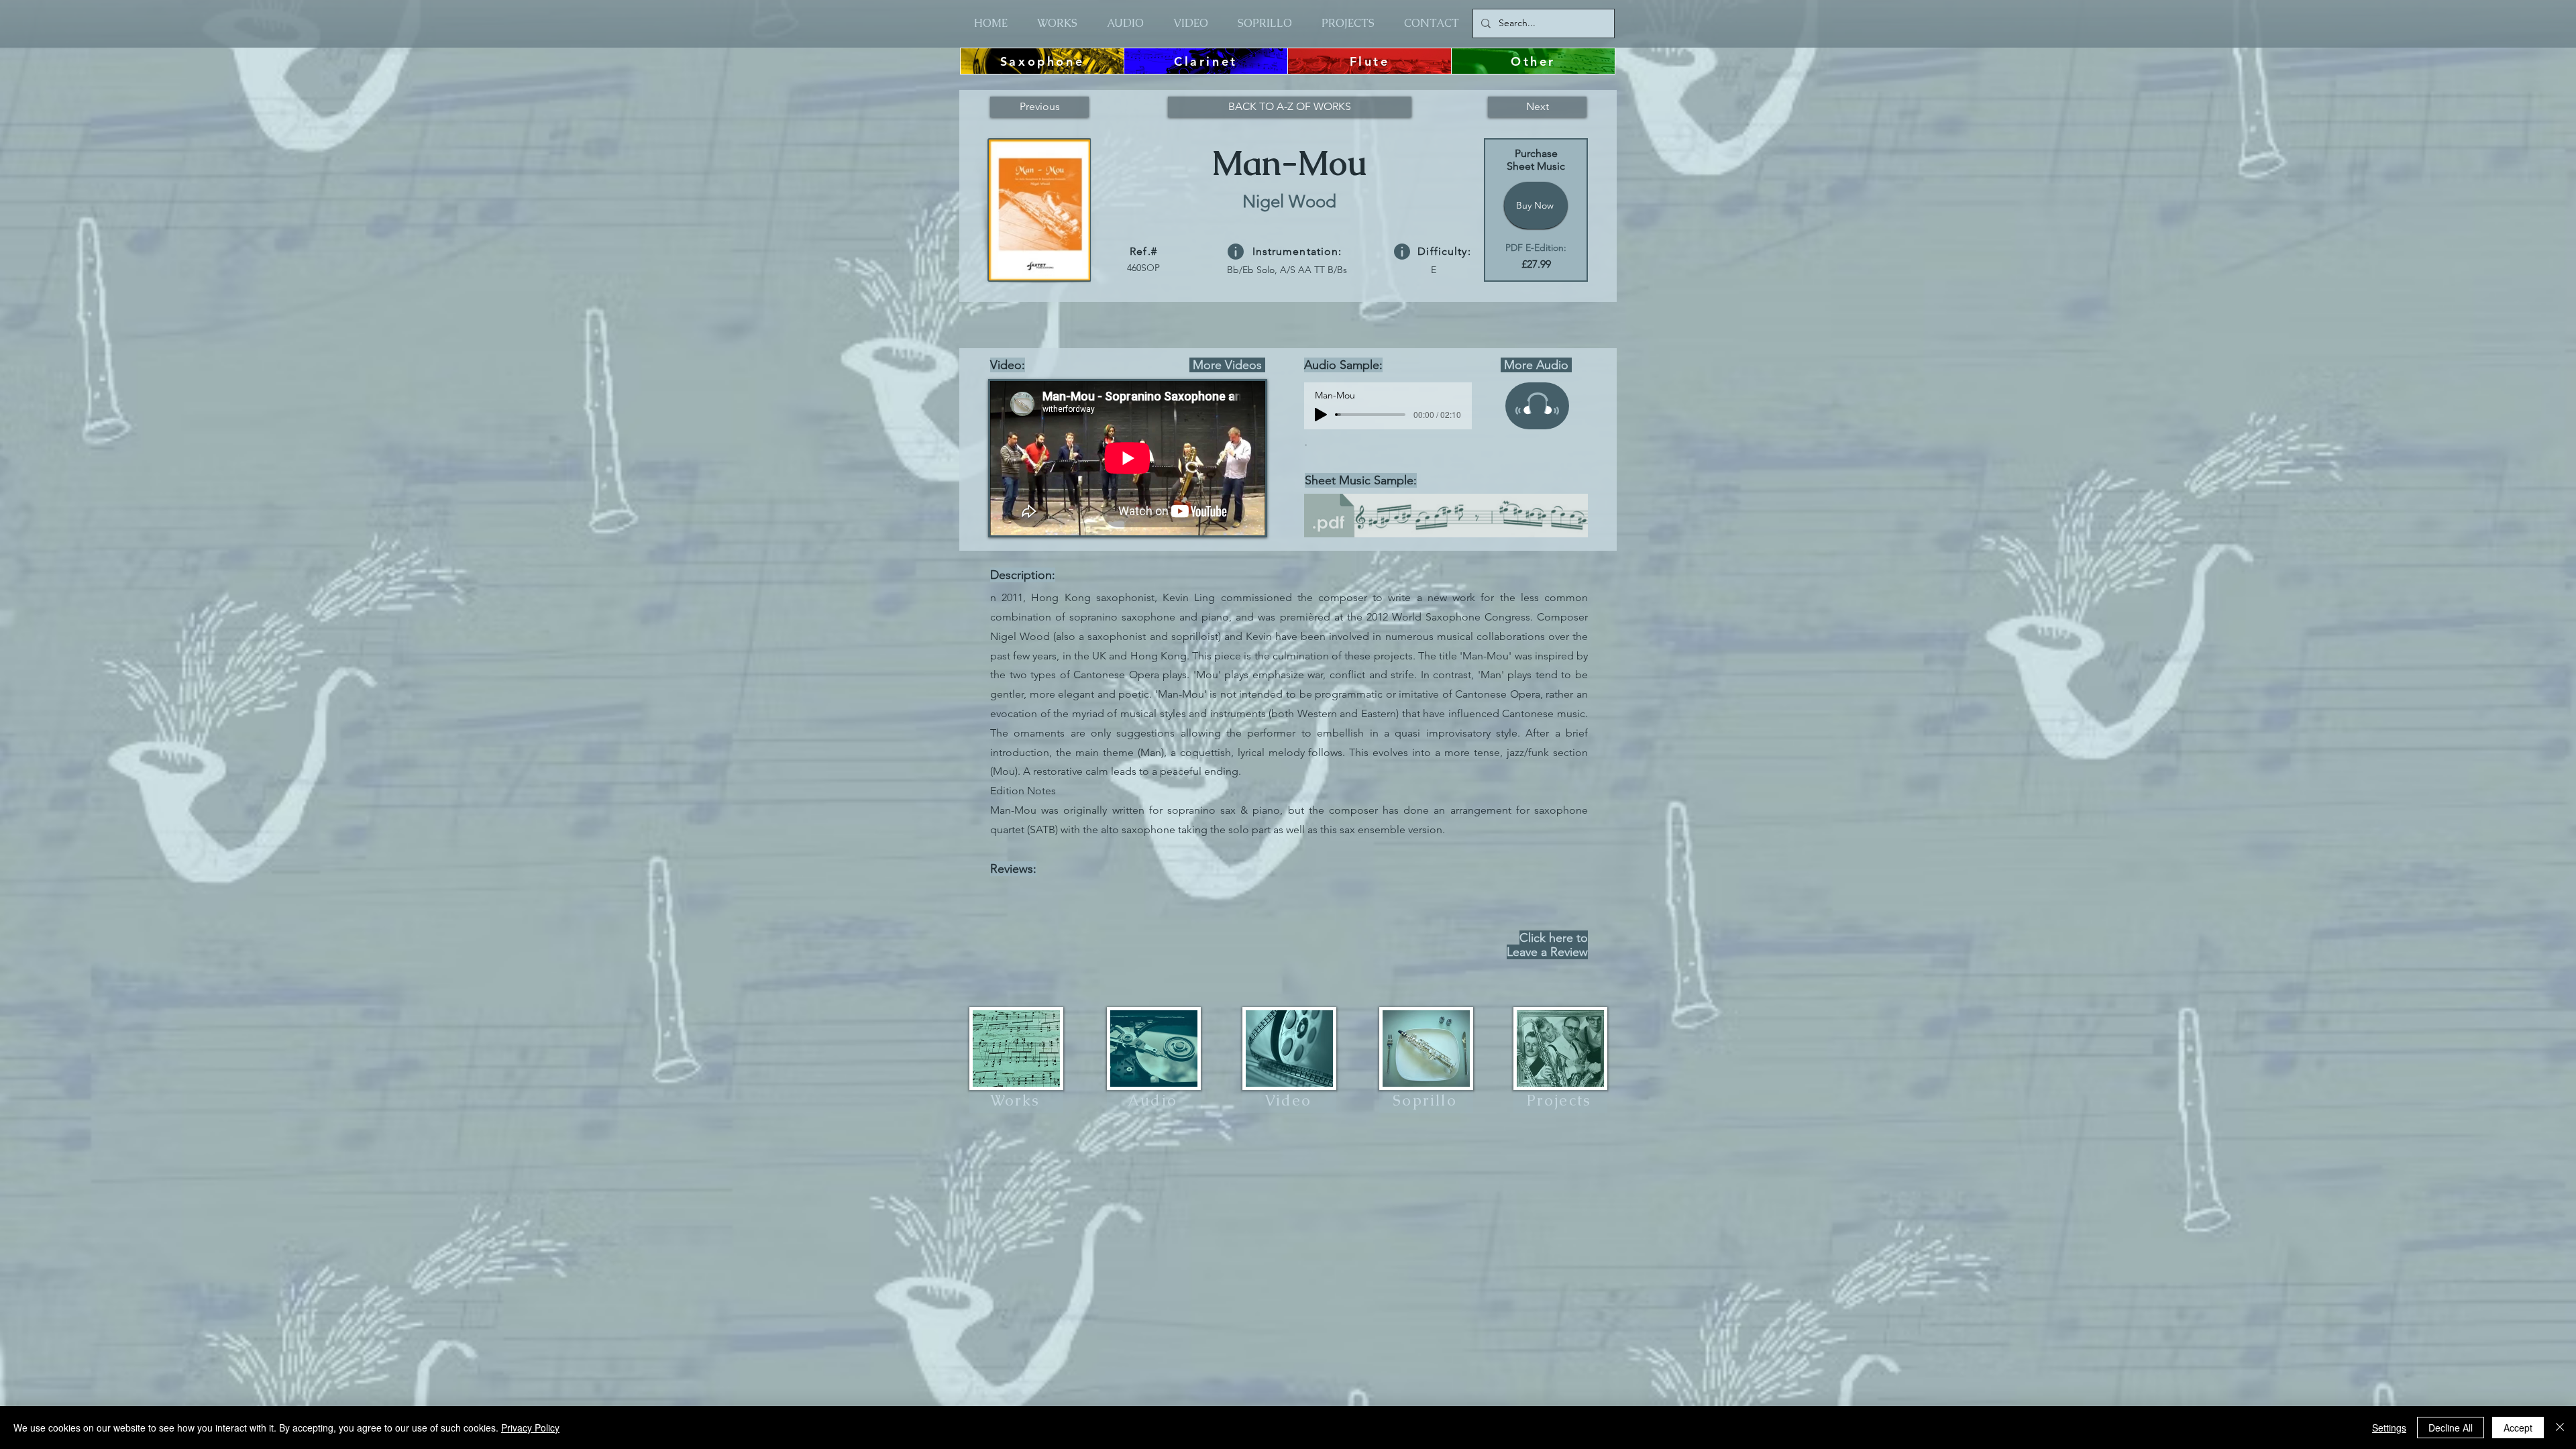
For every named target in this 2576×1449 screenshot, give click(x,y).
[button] (1236, 252)
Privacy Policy (530, 1428)
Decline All (2451, 1428)
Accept (2518, 1428)
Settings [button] (2389, 1428)
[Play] (1321, 415)
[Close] (2560, 1428)
